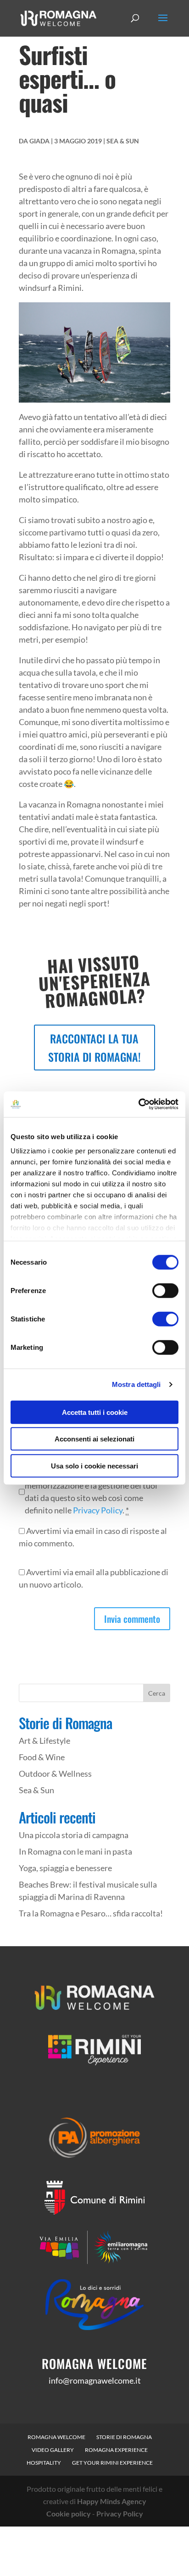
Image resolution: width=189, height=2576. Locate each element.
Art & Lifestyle (44, 1741)
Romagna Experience (116, 2450)
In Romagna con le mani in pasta (75, 1851)
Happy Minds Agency (112, 2501)
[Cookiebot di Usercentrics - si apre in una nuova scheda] (138, 1104)
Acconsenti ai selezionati (94, 1439)
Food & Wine (42, 1757)
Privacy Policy (98, 1510)
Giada (39, 141)
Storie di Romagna (124, 2437)
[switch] (165, 1290)
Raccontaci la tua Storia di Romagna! (94, 1048)
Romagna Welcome (56, 2437)
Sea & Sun (123, 141)
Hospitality (44, 2463)
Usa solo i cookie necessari (94, 1465)
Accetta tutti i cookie (95, 1412)
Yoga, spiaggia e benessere (65, 1868)
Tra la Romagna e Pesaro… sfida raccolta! (91, 1913)
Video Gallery (53, 2450)
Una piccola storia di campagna (74, 1835)
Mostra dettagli (136, 1384)
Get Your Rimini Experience (112, 2463)
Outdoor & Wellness (55, 1774)
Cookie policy (69, 2513)
